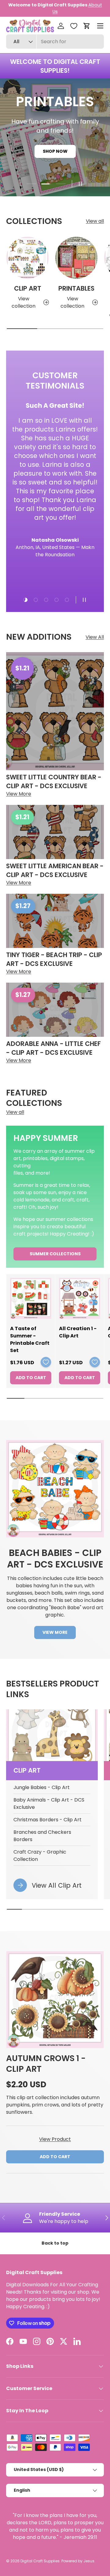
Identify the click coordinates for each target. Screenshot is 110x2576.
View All (95, 637)
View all (95, 221)
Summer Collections (55, 1254)
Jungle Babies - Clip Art (42, 1787)
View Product (55, 2139)
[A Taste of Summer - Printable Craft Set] (31, 1298)
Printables (76, 288)
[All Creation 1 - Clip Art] (80, 1298)
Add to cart (55, 2157)
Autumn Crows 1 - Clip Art (46, 2064)
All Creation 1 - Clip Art (78, 1332)
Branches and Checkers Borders (42, 1836)
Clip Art (28, 288)
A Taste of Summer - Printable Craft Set (30, 1339)
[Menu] (100, 26)
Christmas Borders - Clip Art (48, 1820)
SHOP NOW (55, 160)
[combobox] (55, 42)
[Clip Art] (28, 258)
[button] (87, 26)
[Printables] (76, 258)
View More (55, 1632)
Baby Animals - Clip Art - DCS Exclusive (49, 1804)
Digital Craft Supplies (40, 2561)
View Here (80, 8)
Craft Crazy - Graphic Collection (40, 1856)
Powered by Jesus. (78, 2561)
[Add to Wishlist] (46, 1362)
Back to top (55, 2243)
